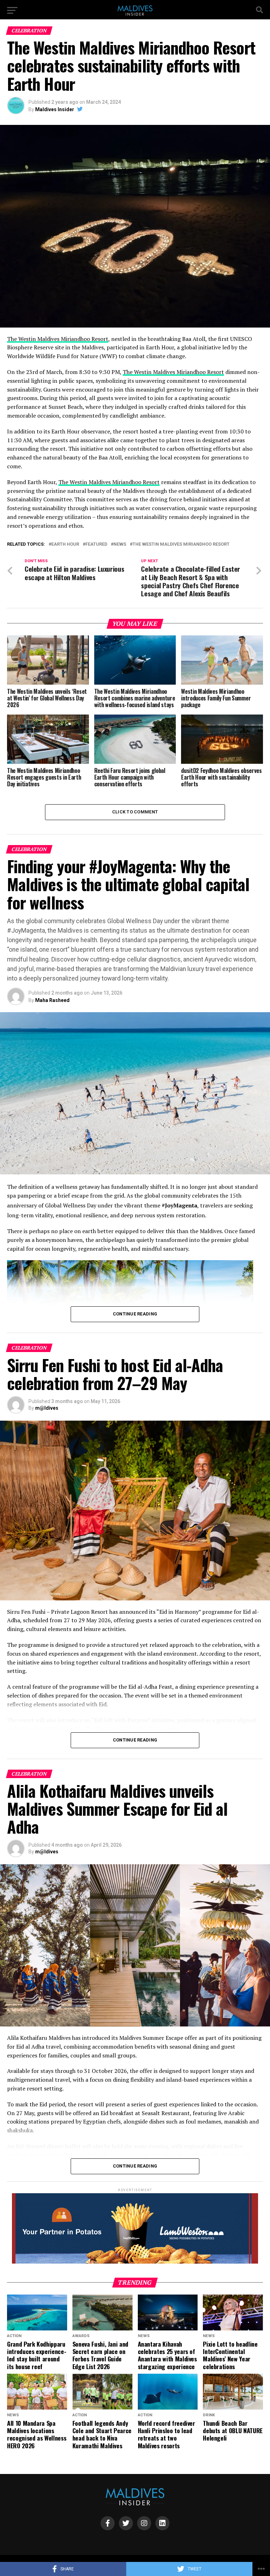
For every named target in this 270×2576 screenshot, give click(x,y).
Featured (96, 544)
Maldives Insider (55, 109)
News (120, 544)
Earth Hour (65, 544)
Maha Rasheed (52, 1000)
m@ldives (47, 1408)
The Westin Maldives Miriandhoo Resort (58, 339)
